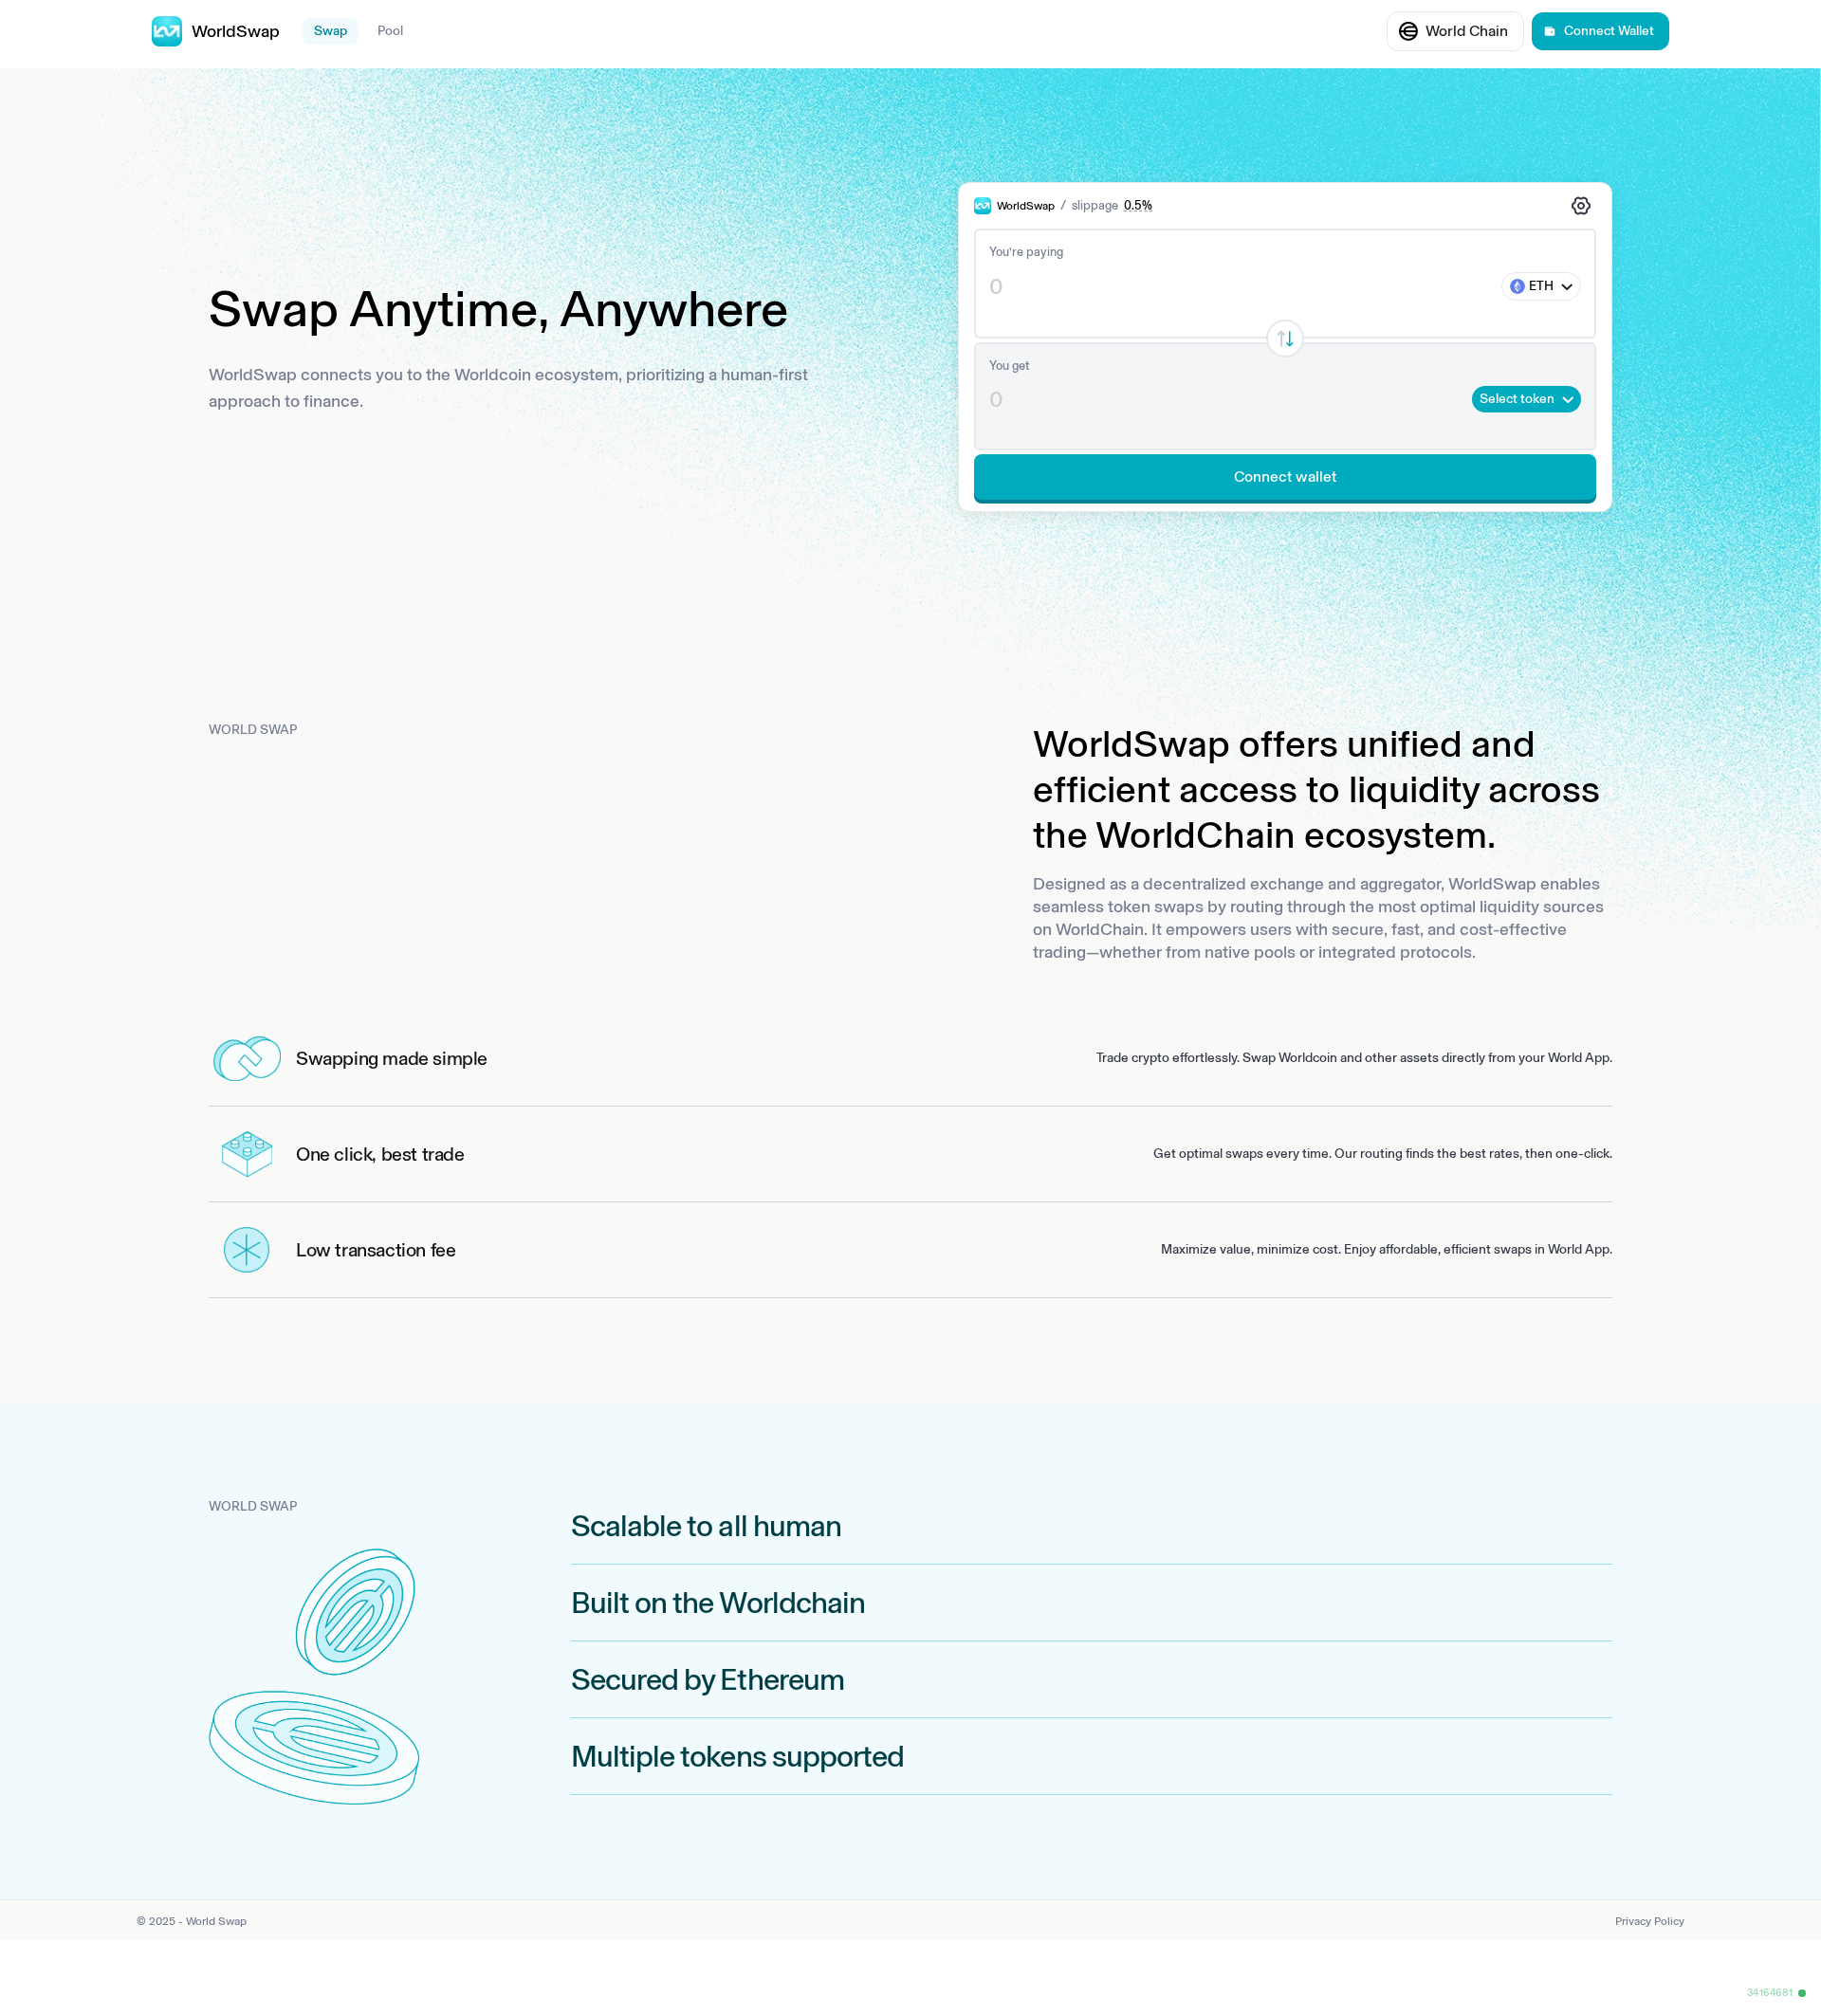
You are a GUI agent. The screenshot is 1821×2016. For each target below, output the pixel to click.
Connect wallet (1285, 477)
